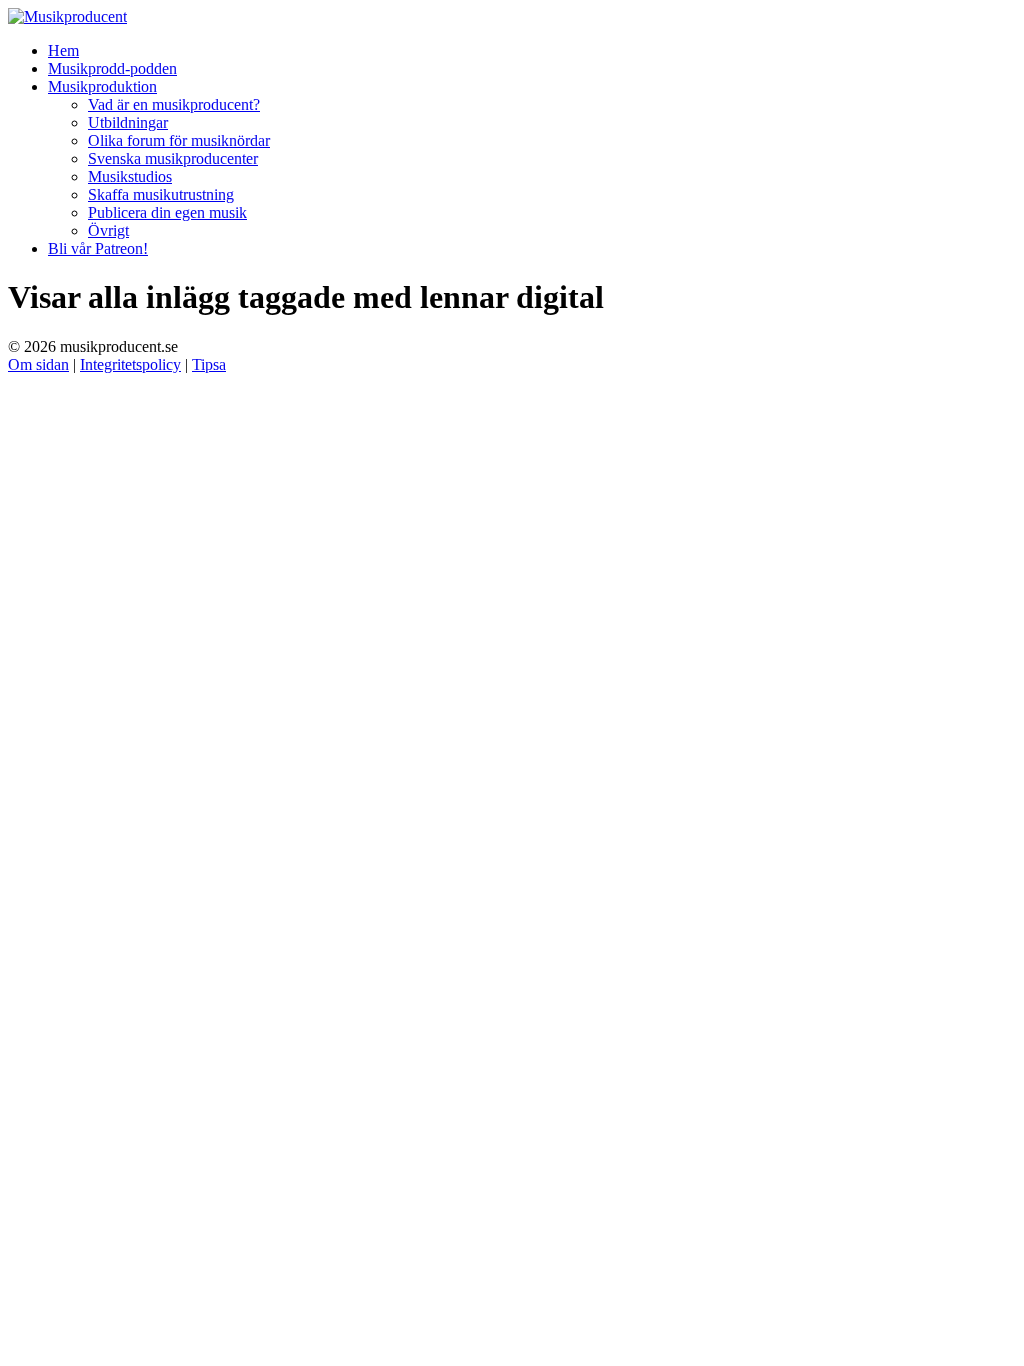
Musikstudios (130, 176)
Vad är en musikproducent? (174, 104)
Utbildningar (128, 122)
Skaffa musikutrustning (161, 194)
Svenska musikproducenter (173, 158)
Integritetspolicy (130, 364)
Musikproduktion (102, 86)
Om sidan (38, 364)
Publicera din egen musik (167, 212)
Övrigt (108, 230)
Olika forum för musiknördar (179, 140)
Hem (63, 50)
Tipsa (209, 364)
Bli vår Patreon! (98, 248)
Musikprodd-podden (112, 68)
